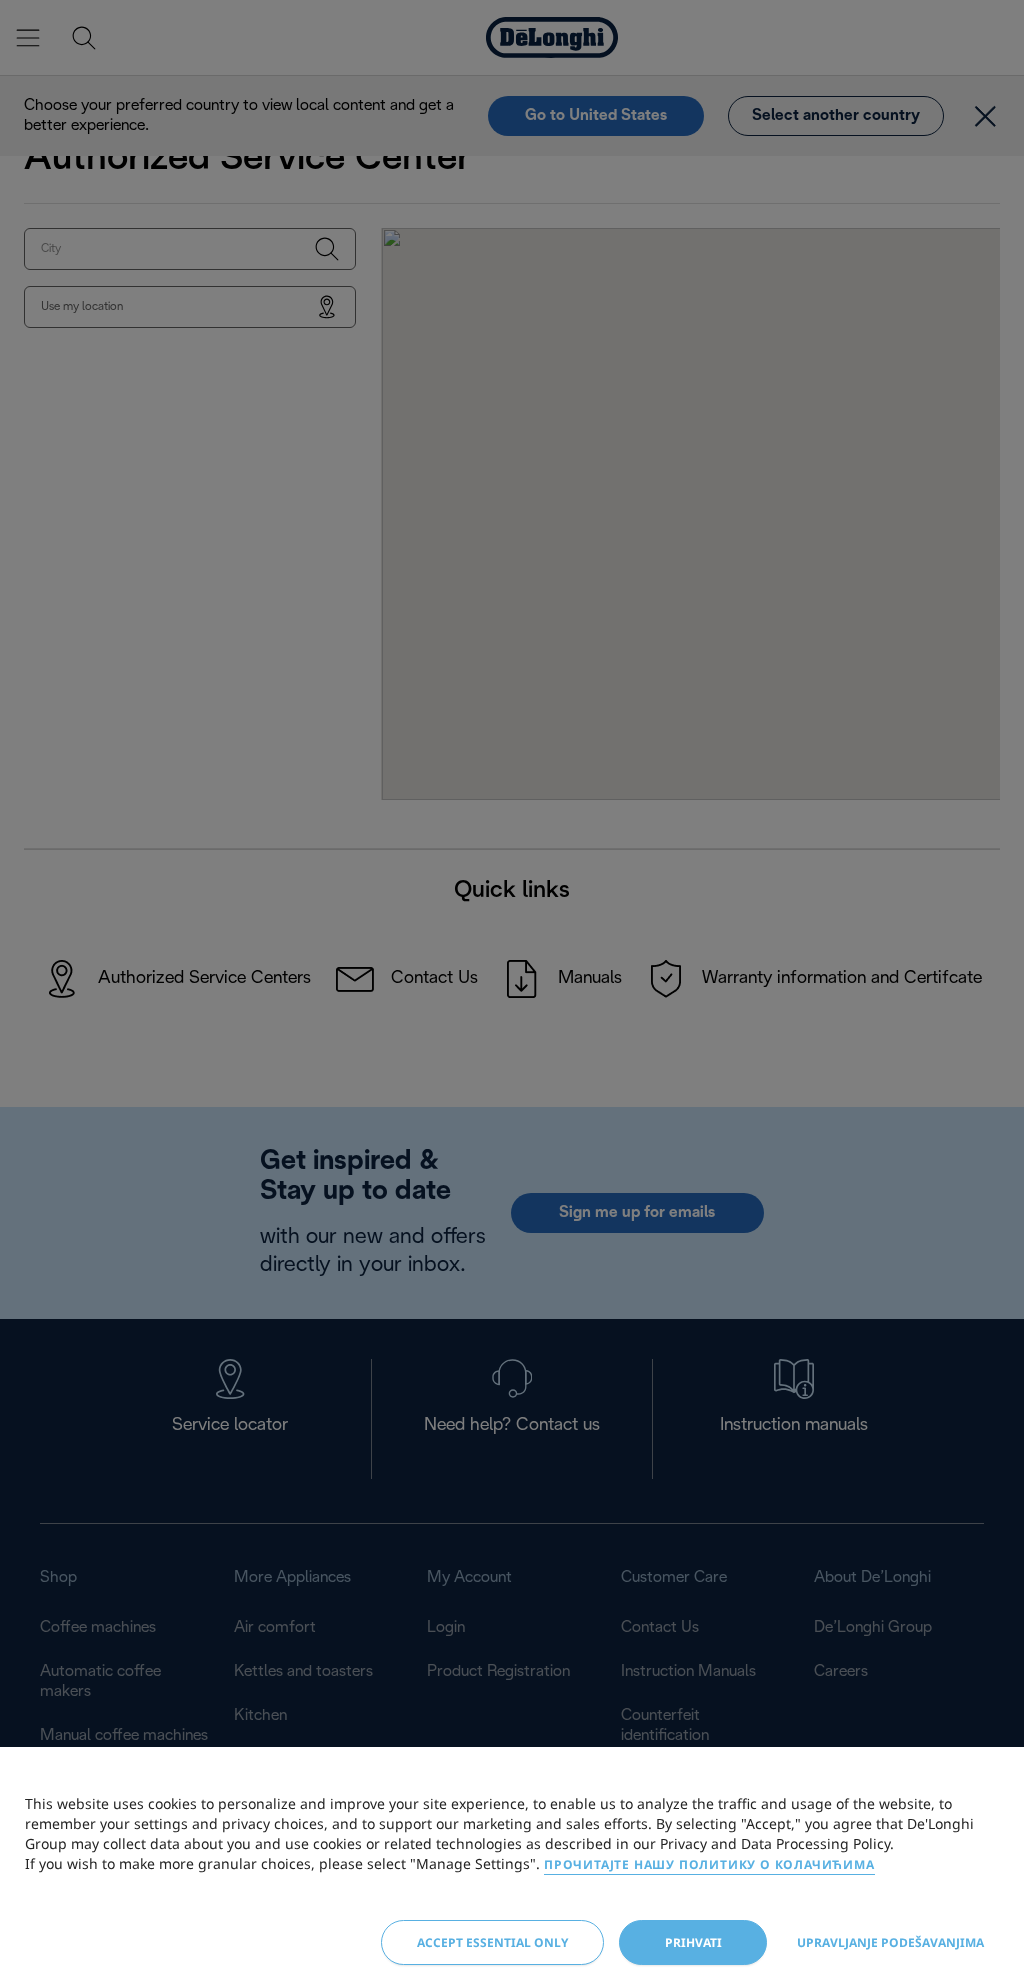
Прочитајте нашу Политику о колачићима (709, 1864)
